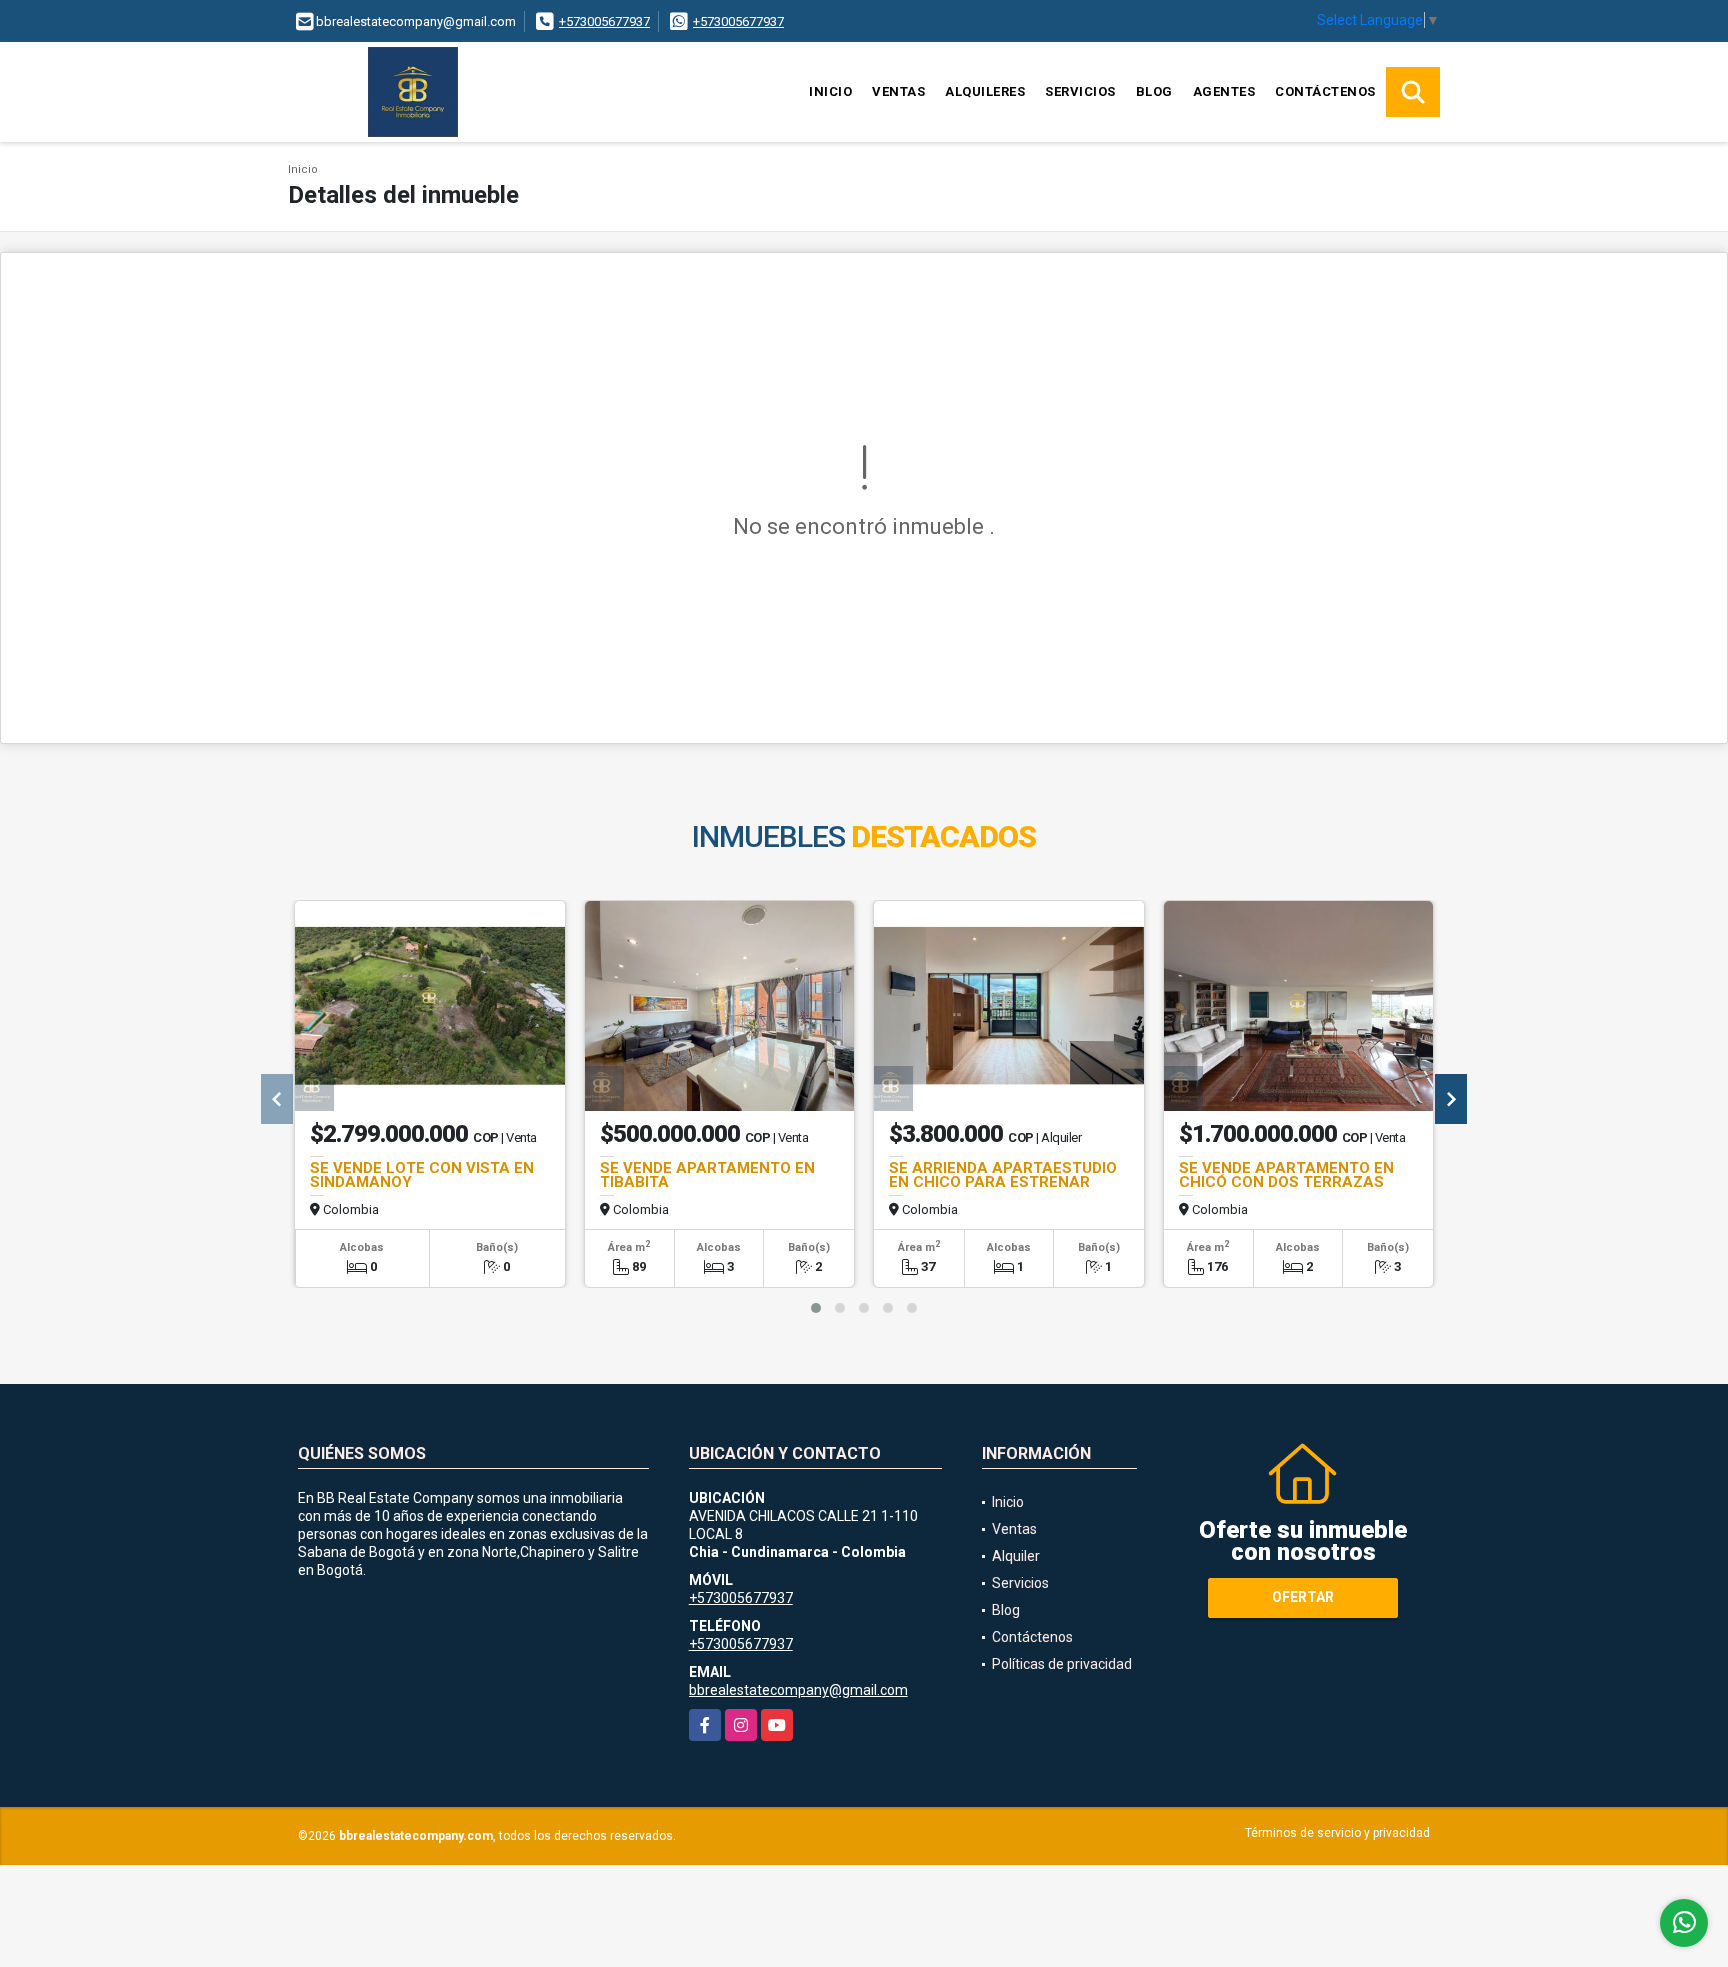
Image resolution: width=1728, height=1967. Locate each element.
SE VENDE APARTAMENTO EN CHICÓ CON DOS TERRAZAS (1286, 1175)
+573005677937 (604, 21)
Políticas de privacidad (1062, 1664)
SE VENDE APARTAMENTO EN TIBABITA (707, 1175)
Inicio (830, 91)
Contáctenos (1325, 91)
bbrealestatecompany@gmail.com (798, 1690)
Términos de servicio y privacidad (1337, 1833)
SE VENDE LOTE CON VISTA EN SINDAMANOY (422, 1175)
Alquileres (985, 91)
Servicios (1080, 91)
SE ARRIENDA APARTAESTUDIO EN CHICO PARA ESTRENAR (1003, 1175)
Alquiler (1016, 1556)
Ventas (898, 91)
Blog (1154, 91)
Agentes (1224, 91)
